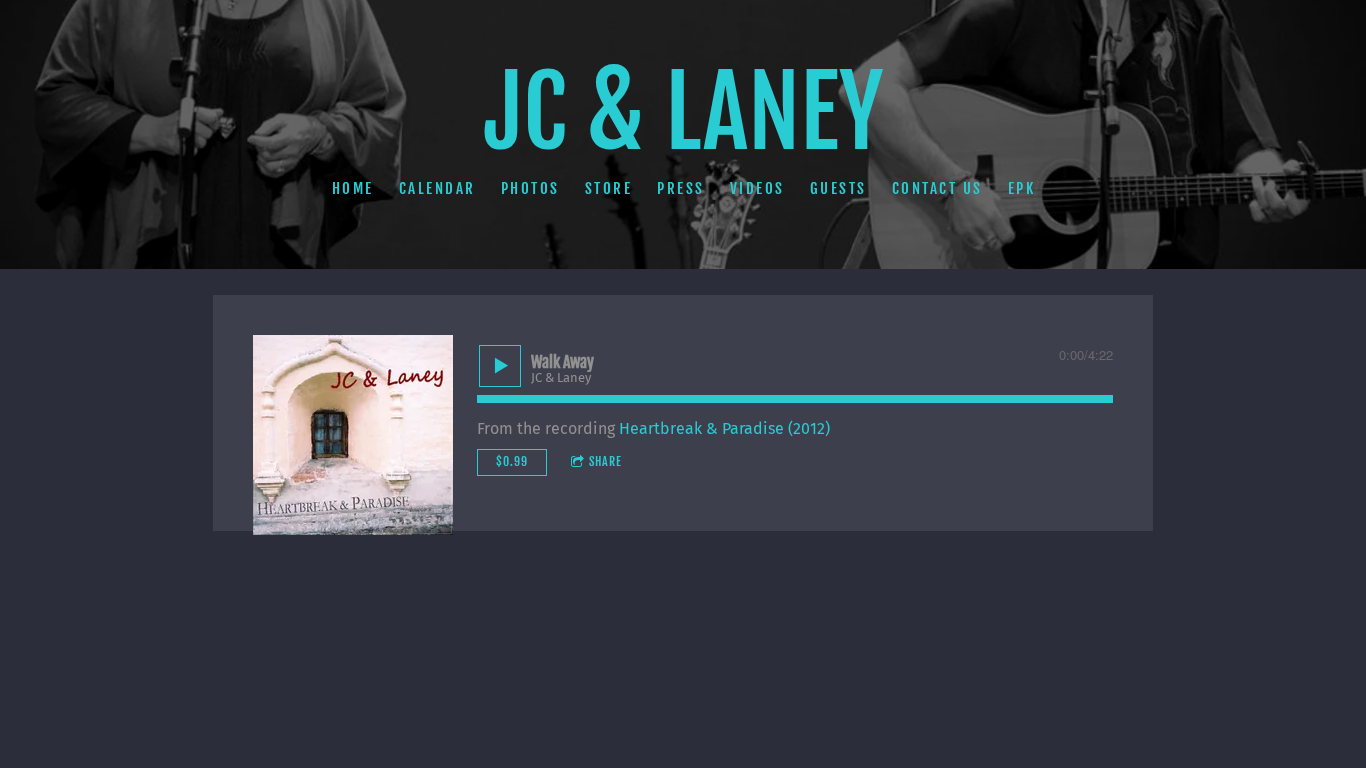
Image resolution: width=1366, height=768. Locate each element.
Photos (529, 187)
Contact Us (936, 187)
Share (605, 461)
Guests (837, 187)
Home (352, 187)
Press (681, 187)
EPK (1021, 187)
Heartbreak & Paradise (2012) (724, 428)
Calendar (436, 187)
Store (608, 187)
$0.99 (512, 461)
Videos (756, 187)
